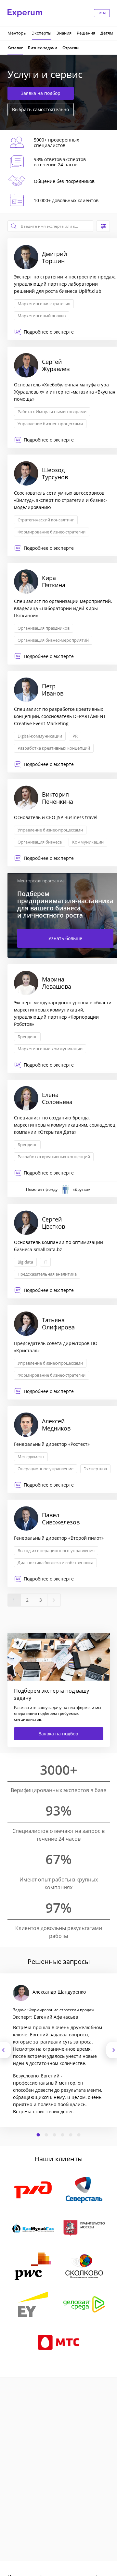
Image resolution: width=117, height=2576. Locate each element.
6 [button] (79, 2135)
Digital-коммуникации (40, 736)
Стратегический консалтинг (46, 520)
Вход (102, 13)
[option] (58, 2050)
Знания (64, 33)
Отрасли (71, 48)
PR (75, 736)
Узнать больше (65, 938)
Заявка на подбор (41, 93)
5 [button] (71, 2135)
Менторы (17, 33)
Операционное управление (45, 1469)
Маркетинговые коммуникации (50, 1049)
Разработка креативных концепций (54, 748)
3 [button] (55, 2135)
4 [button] (63, 2135)
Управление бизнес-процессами (50, 424)
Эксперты (42, 33)
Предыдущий (6, 2050)
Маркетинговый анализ (42, 316)
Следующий (111, 2050)
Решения (86, 33)
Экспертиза (95, 1469)
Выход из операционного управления (56, 1550)
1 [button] (38, 2135)
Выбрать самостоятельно (40, 109)
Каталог (15, 48)
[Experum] (25, 13)
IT (45, 1262)
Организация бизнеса (40, 842)
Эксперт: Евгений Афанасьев (45, 2017)
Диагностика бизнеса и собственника (55, 1563)
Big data (25, 1262)
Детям (107, 33)
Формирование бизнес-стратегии (52, 532)
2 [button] (46, 2135)
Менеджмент (31, 1457)
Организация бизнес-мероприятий (53, 640)
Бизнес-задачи (43, 48)
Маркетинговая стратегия (44, 304)
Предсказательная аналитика (47, 1274)
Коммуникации (88, 842)
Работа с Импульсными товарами (52, 412)
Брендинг (27, 1037)
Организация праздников (44, 628)
